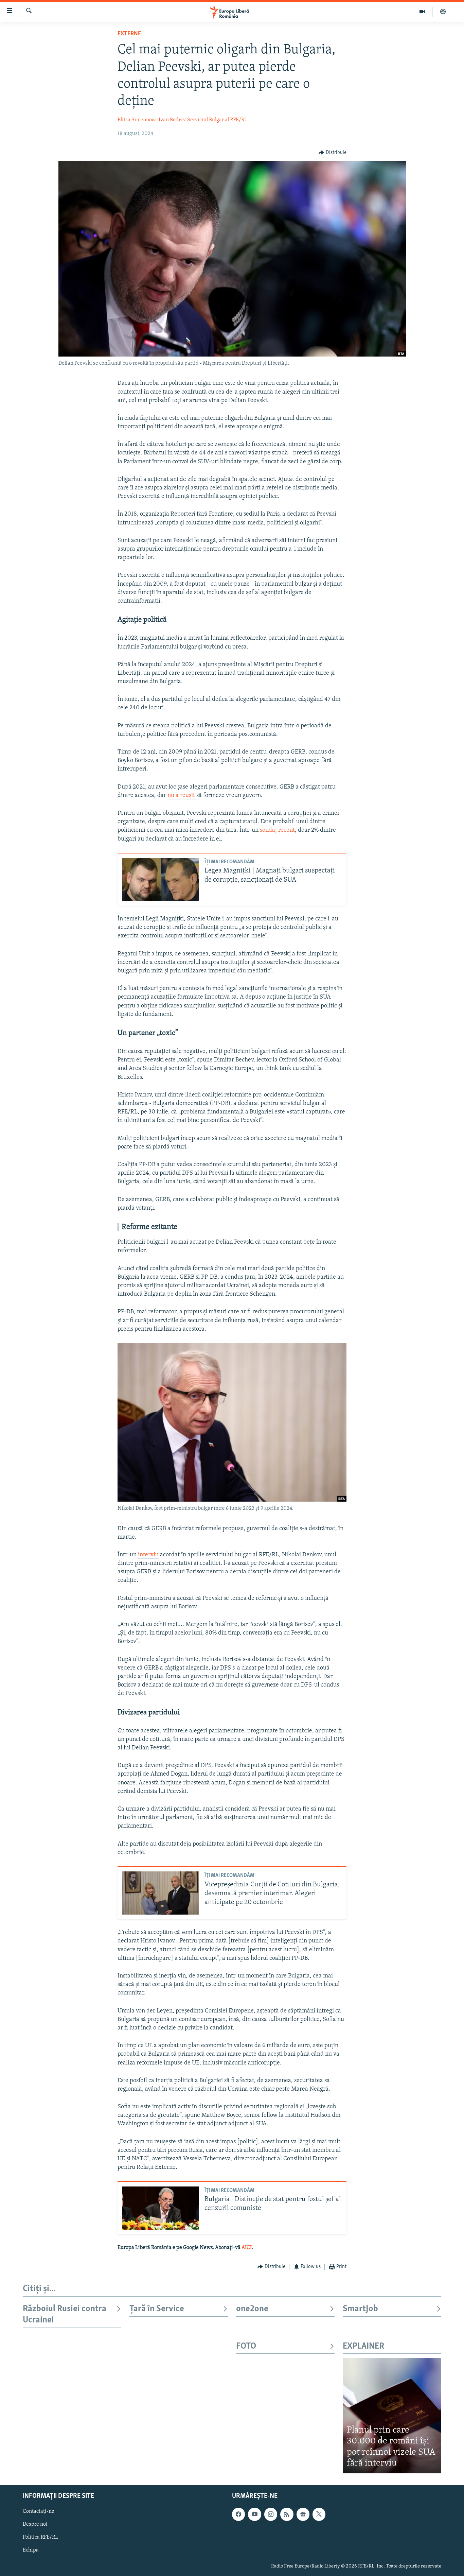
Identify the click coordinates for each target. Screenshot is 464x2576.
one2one (252, 2309)
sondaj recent (277, 830)
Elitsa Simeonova (137, 120)
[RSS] (287, 2514)
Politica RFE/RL (40, 2537)
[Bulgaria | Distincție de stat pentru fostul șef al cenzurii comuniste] (161, 2208)
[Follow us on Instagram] (271, 2514)
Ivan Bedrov (172, 120)
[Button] (333, 153)
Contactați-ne (39, 2511)
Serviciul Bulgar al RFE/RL (217, 120)
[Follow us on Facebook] (238, 2514)
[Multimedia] (422, 12)
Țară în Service (157, 2309)
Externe (129, 34)
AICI (247, 2248)
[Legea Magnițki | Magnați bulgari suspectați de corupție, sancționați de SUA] (161, 879)
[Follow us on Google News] (303, 2514)
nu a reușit (182, 796)
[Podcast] (443, 12)
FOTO (246, 2346)
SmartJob (360, 2309)
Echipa (31, 2550)
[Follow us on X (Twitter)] (319, 2514)
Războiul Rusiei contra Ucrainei (65, 2314)
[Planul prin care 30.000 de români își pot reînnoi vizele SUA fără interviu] (392, 2415)
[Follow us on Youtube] (254, 2514)
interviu (148, 1555)
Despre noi (35, 2524)
